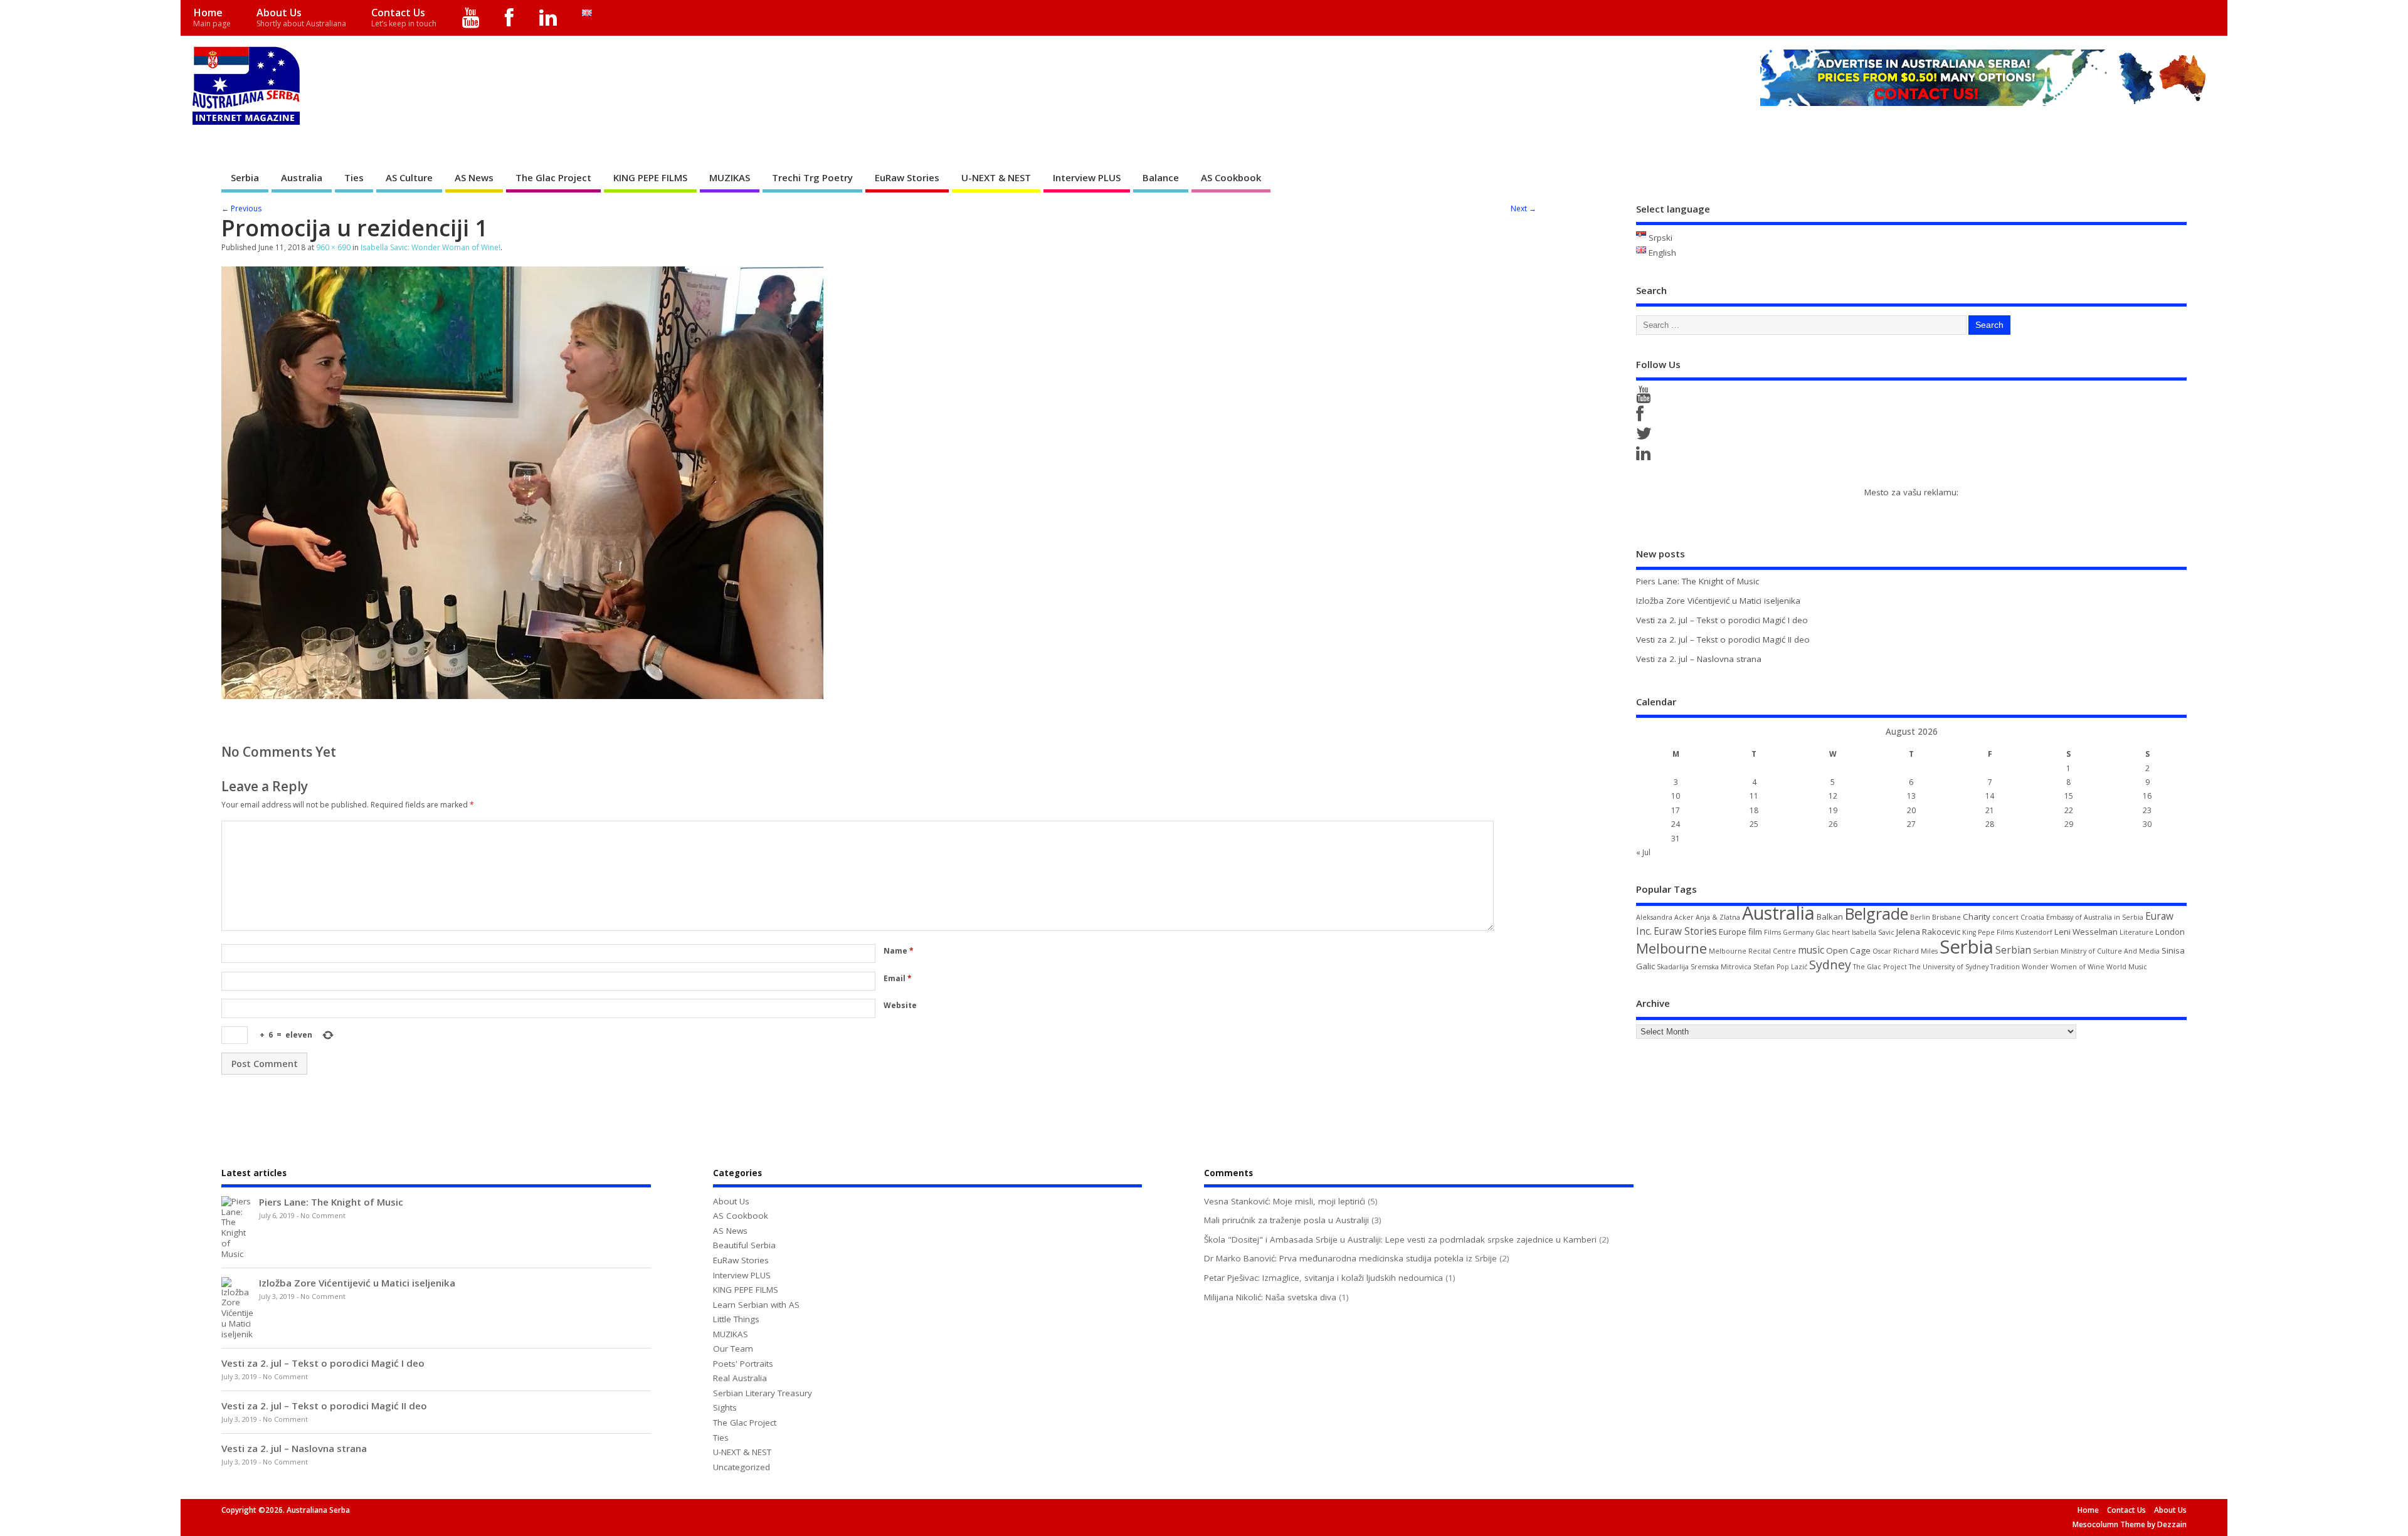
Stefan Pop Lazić (1780, 967)
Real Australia (740, 1378)
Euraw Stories (1685, 931)
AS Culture (409, 177)
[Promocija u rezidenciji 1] (522, 695)
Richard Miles (1915, 951)
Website (900, 1005)
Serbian (2013, 950)
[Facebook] (510, 18)
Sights (725, 1407)
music (1811, 950)
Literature (2136, 932)
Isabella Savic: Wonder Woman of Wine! (430, 247)
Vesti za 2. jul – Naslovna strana (1699, 659)
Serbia (245, 177)
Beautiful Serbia (744, 1245)
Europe (1733, 932)
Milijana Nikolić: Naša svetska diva (1270, 1297)
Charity (1977, 917)
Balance (1161, 177)
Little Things (736, 1319)
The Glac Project (553, 177)
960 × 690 (333, 247)
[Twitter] (1646, 436)
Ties (354, 177)
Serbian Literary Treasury (763, 1393)
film (1755, 932)
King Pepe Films (1988, 932)
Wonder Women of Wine (2063, 967)
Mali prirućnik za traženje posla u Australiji (1286, 1220)
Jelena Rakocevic (1928, 932)
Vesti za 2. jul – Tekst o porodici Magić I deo (1722, 620)
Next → (1523, 208)
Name (899, 951)
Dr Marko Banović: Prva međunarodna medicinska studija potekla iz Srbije (1350, 1258)
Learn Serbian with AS (756, 1305)
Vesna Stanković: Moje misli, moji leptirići (1285, 1201)
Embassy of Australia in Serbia (2095, 917)
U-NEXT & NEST (996, 177)
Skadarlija (1673, 967)
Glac (1823, 932)
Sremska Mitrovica (1721, 967)
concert (2005, 917)
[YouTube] (471, 18)
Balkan (1830, 917)
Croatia (2032, 917)
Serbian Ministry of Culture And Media (2096, 951)
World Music (2127, 967)
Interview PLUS (1087, 177)
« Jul (1643, 852)
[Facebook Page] (1642, 417)
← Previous (241, 208)
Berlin (1920, 917)
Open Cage (1848, 950)
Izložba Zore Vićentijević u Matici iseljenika (1718, 601)
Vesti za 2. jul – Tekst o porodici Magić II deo (1723, 639)
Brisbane (1946, 917)
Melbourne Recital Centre (1752, 951)
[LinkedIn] (548, 18)
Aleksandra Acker (1665, 917)
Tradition (2005, 967)
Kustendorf (2034, 932)
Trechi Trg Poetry (812, 177)
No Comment (323, 1216)
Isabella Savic (1873, 932)
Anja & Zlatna (1718, 917)
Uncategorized (742, 1467)
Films (1772, 932)
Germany (1798, 932)
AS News (474, 177)
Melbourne (1671, 948)
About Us (301, 17)
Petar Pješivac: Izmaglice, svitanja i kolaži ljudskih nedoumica (1323, 1278)
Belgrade (1877, 913)
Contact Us (404, 17)
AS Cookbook (1231, 177)
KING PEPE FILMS (650, 177)
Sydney (1830, 965)
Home (212, 17)
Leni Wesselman (2086, 932)
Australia (302, 177)
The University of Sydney (1949, 967)
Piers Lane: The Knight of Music (1698, 581)
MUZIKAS (730, 177)
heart (1841, 932)
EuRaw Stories (907, 177)
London (2170, 932)
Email (898, 978)
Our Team (733, 1349)
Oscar (1882, 951)
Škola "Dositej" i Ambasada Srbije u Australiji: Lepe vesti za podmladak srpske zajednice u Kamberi (1400, 1239)
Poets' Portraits (743, 1364)
